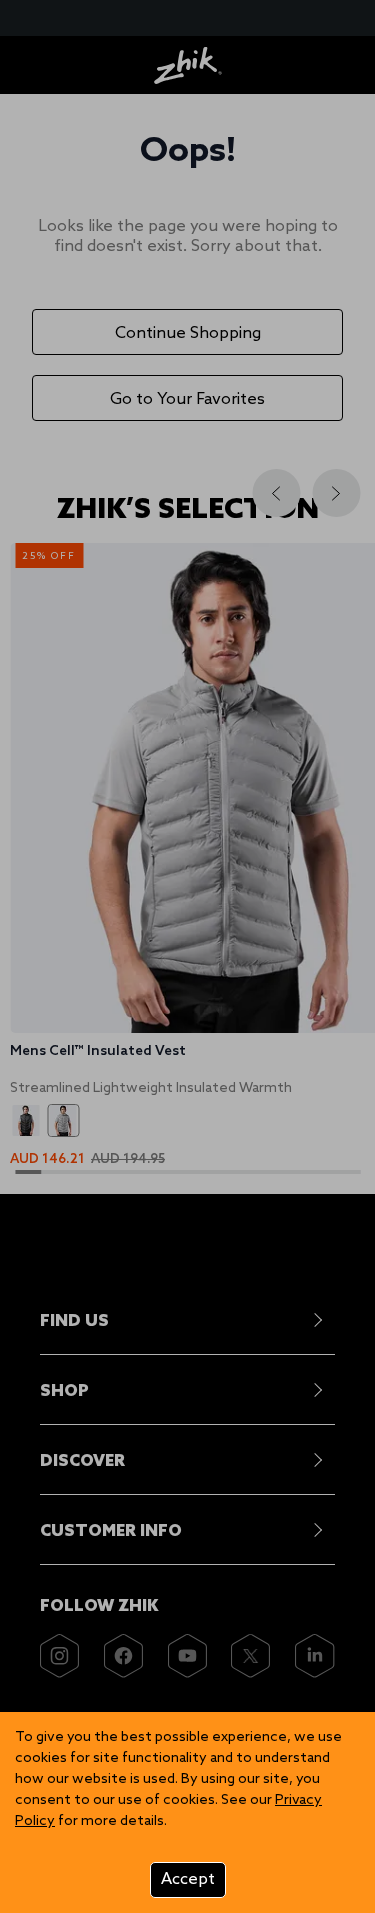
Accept (188, 1879)
